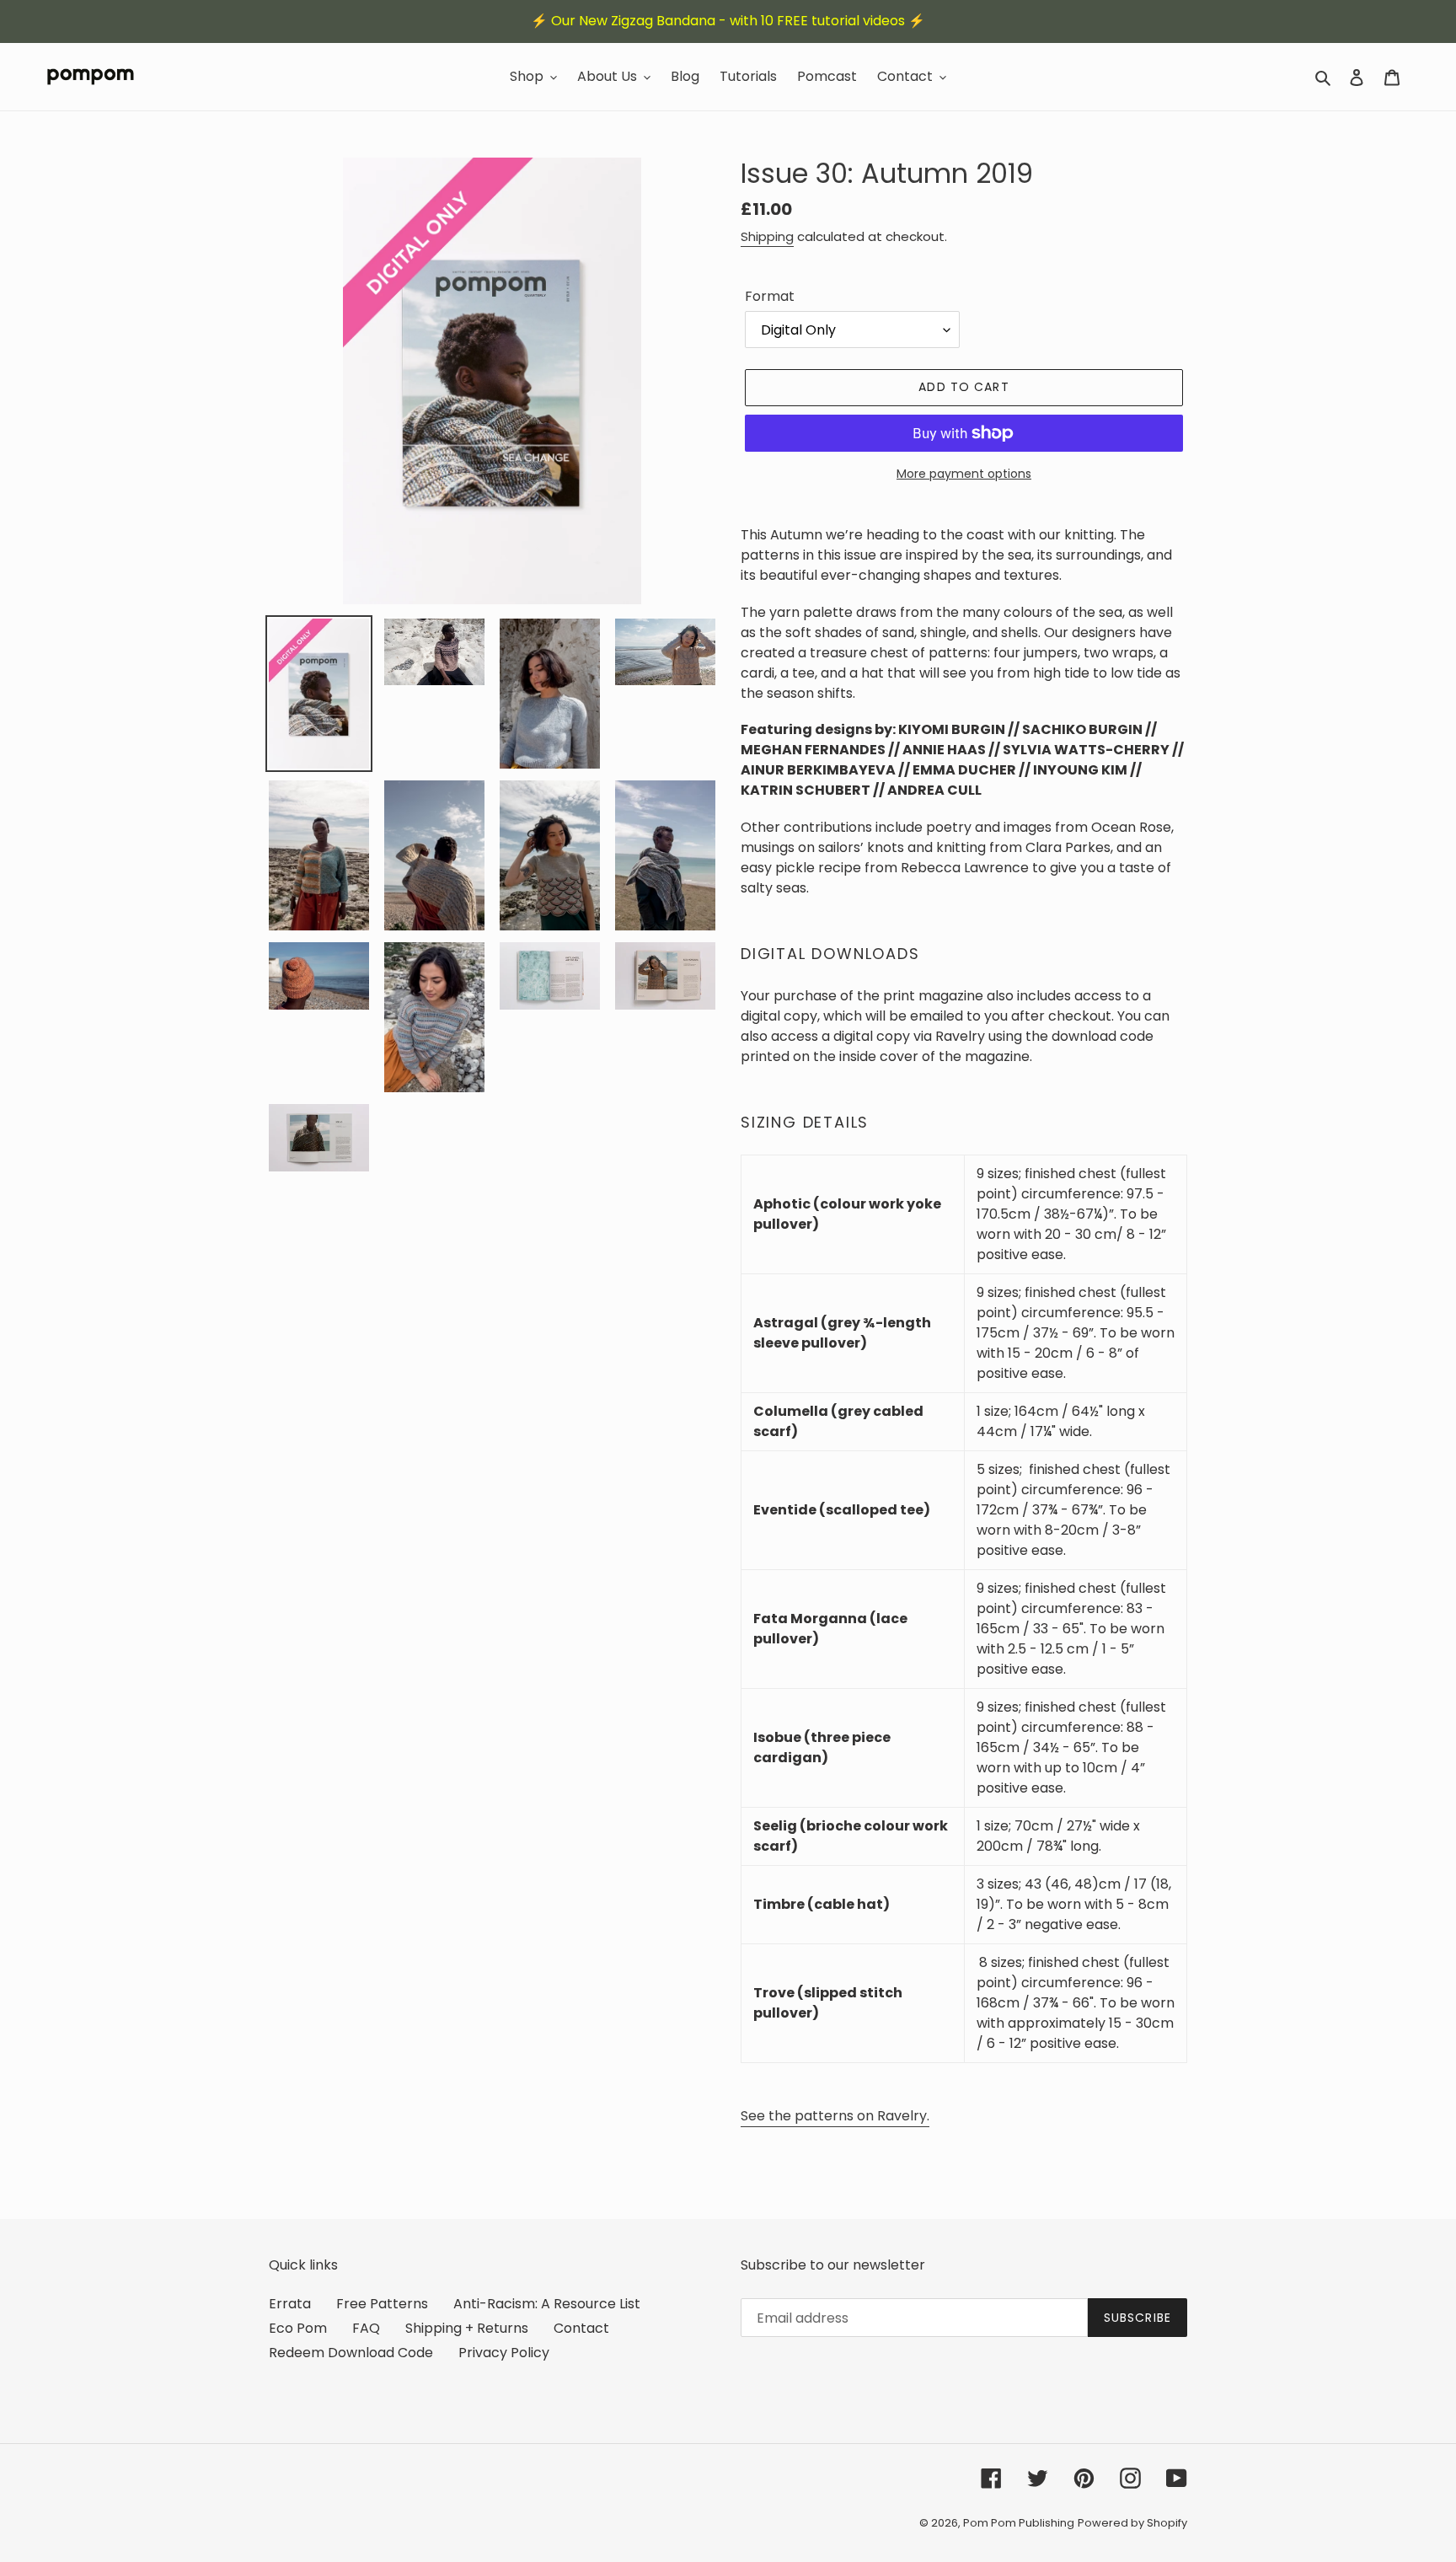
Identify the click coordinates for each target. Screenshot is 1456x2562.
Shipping (767, 236)
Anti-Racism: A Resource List (547, 2304)
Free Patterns (382, 2304)
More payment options (964, 474)
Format (770, 296)
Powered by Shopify (1132, 2523)
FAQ (366, 2328)
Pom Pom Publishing (1019, 2523)
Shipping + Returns (467, 2328)
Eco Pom (298, 2328)
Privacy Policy (504, 2353)
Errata (290, 2304)
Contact (581, 2328)
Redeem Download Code (351, 2353)
